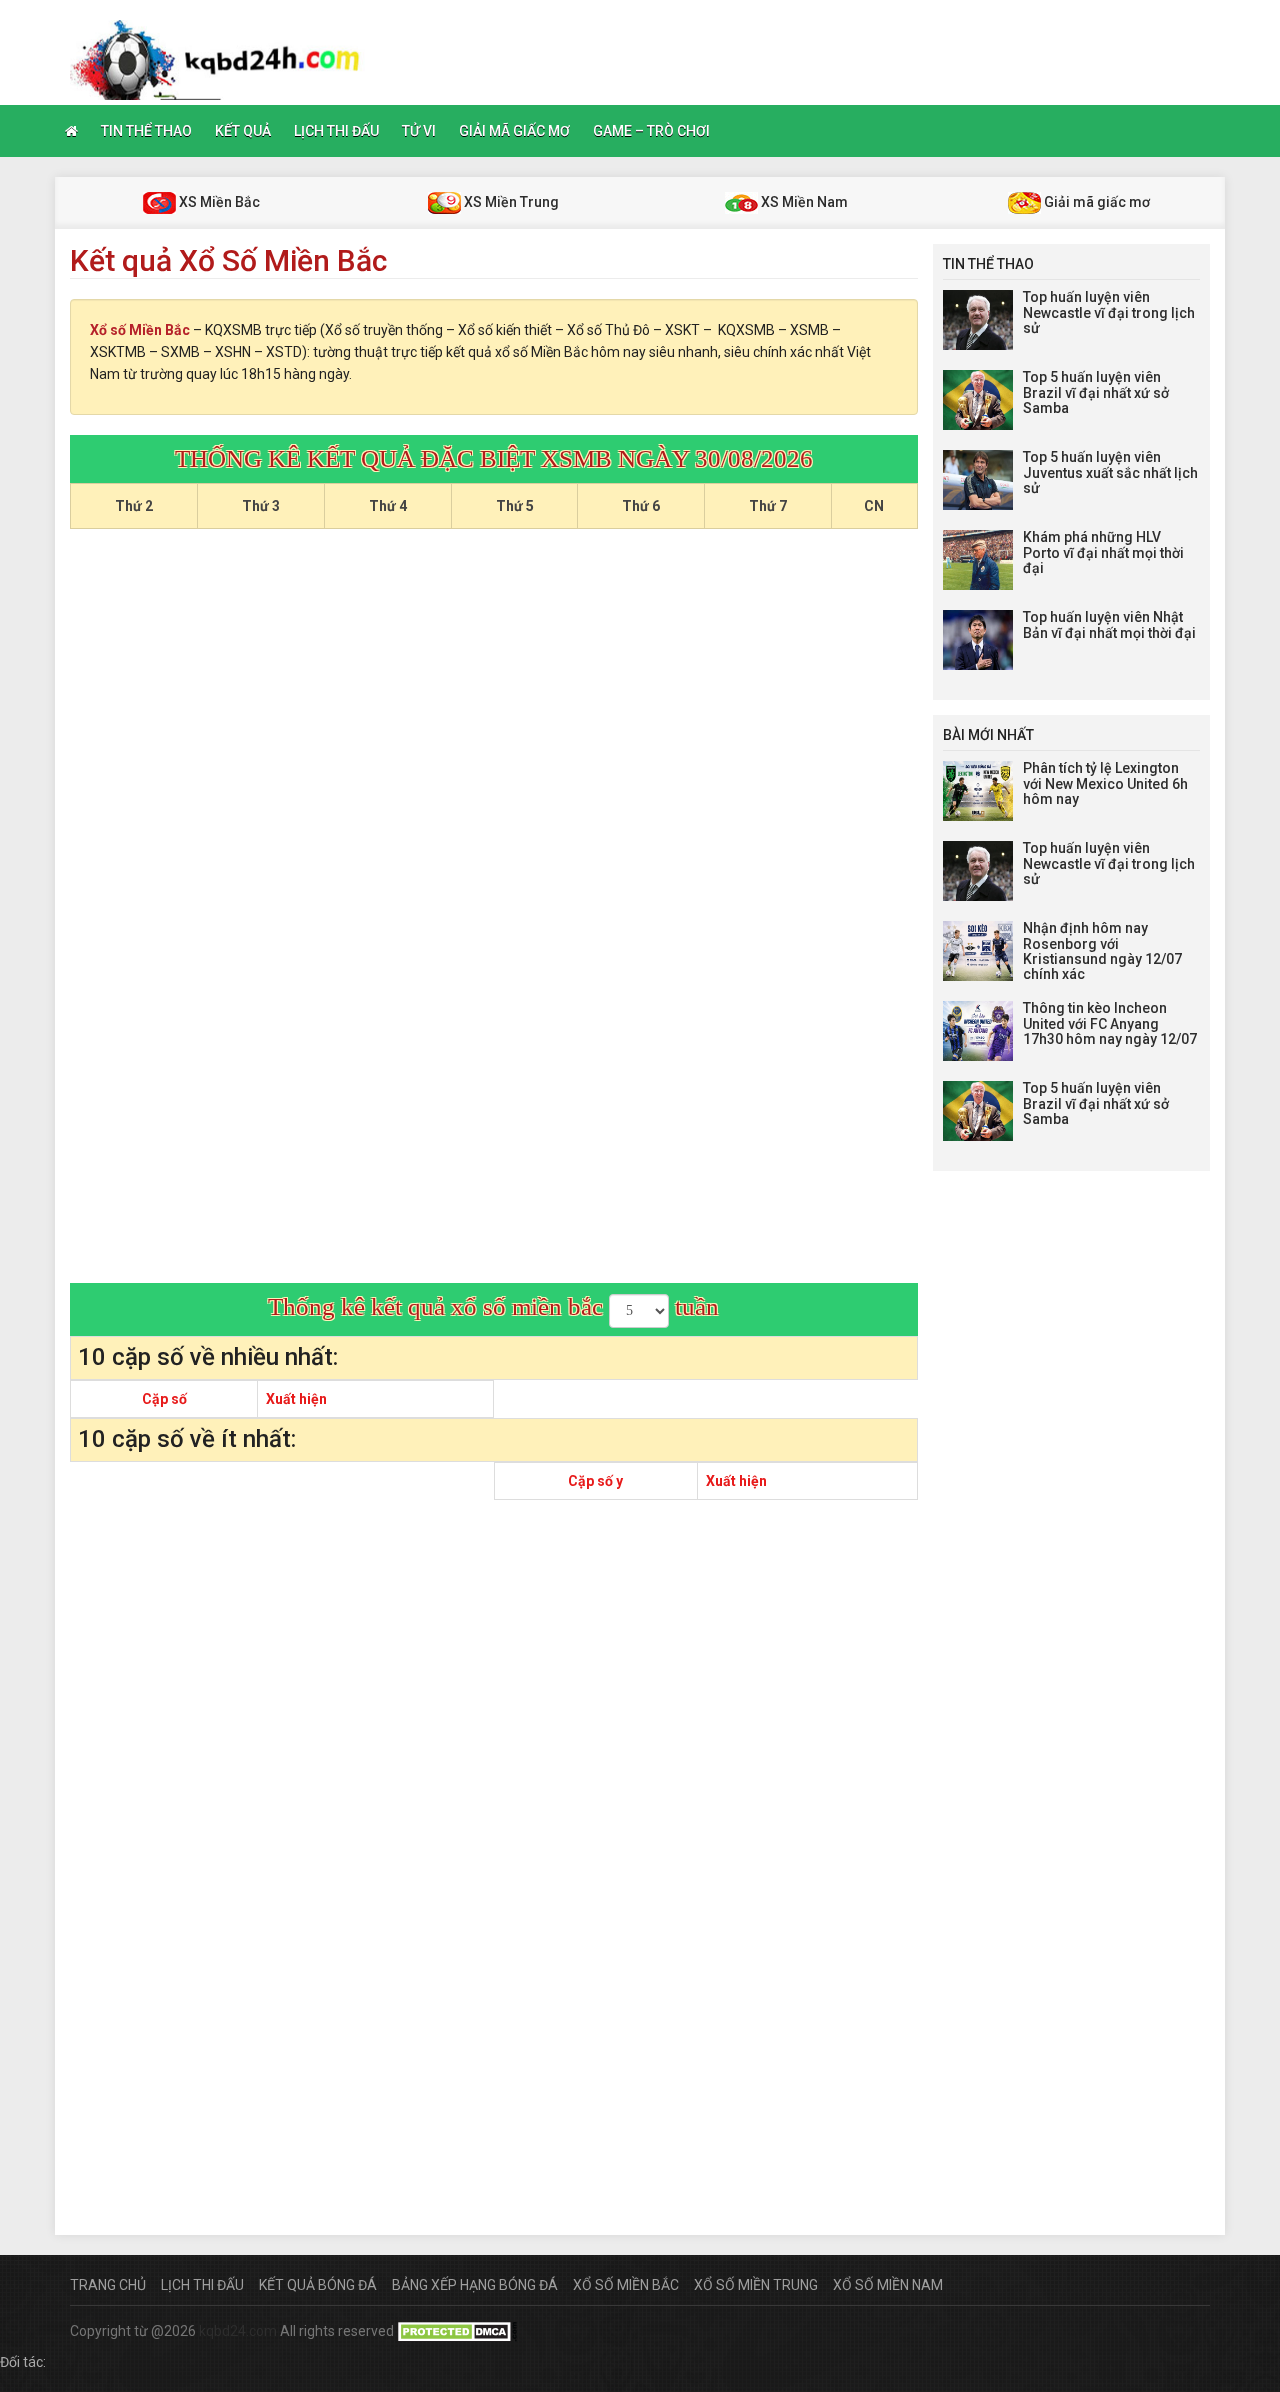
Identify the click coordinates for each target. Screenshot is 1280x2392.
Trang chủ (108, 2285)
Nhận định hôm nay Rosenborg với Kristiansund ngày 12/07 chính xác (1102, 951)
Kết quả (243, 131)
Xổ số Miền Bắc (140, 330)
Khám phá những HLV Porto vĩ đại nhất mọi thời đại (1103, 552)
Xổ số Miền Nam (888, 2285)
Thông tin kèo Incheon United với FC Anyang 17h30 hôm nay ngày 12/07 (1110, 1023)
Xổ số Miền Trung (756, 2285)
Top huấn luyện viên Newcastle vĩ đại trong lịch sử (1109, 312)
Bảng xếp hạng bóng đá (475, 2285)
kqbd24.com (238, 2331)
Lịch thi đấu (336, 131)
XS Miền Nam (803, 202)
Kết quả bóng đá (318, 2285)
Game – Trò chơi (651, 131)
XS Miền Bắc (218, 202)
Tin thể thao (146, 131)
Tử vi (419, 131)
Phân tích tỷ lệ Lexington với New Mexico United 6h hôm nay (1105, 783)
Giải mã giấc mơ (514, 131)
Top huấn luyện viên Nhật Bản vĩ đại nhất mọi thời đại (1109, 624)
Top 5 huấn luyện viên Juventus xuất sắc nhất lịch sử (1110, 472)
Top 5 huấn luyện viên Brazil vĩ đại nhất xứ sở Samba (1096, 392)
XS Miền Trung (510, 202)
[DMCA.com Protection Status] (457, 2331)
